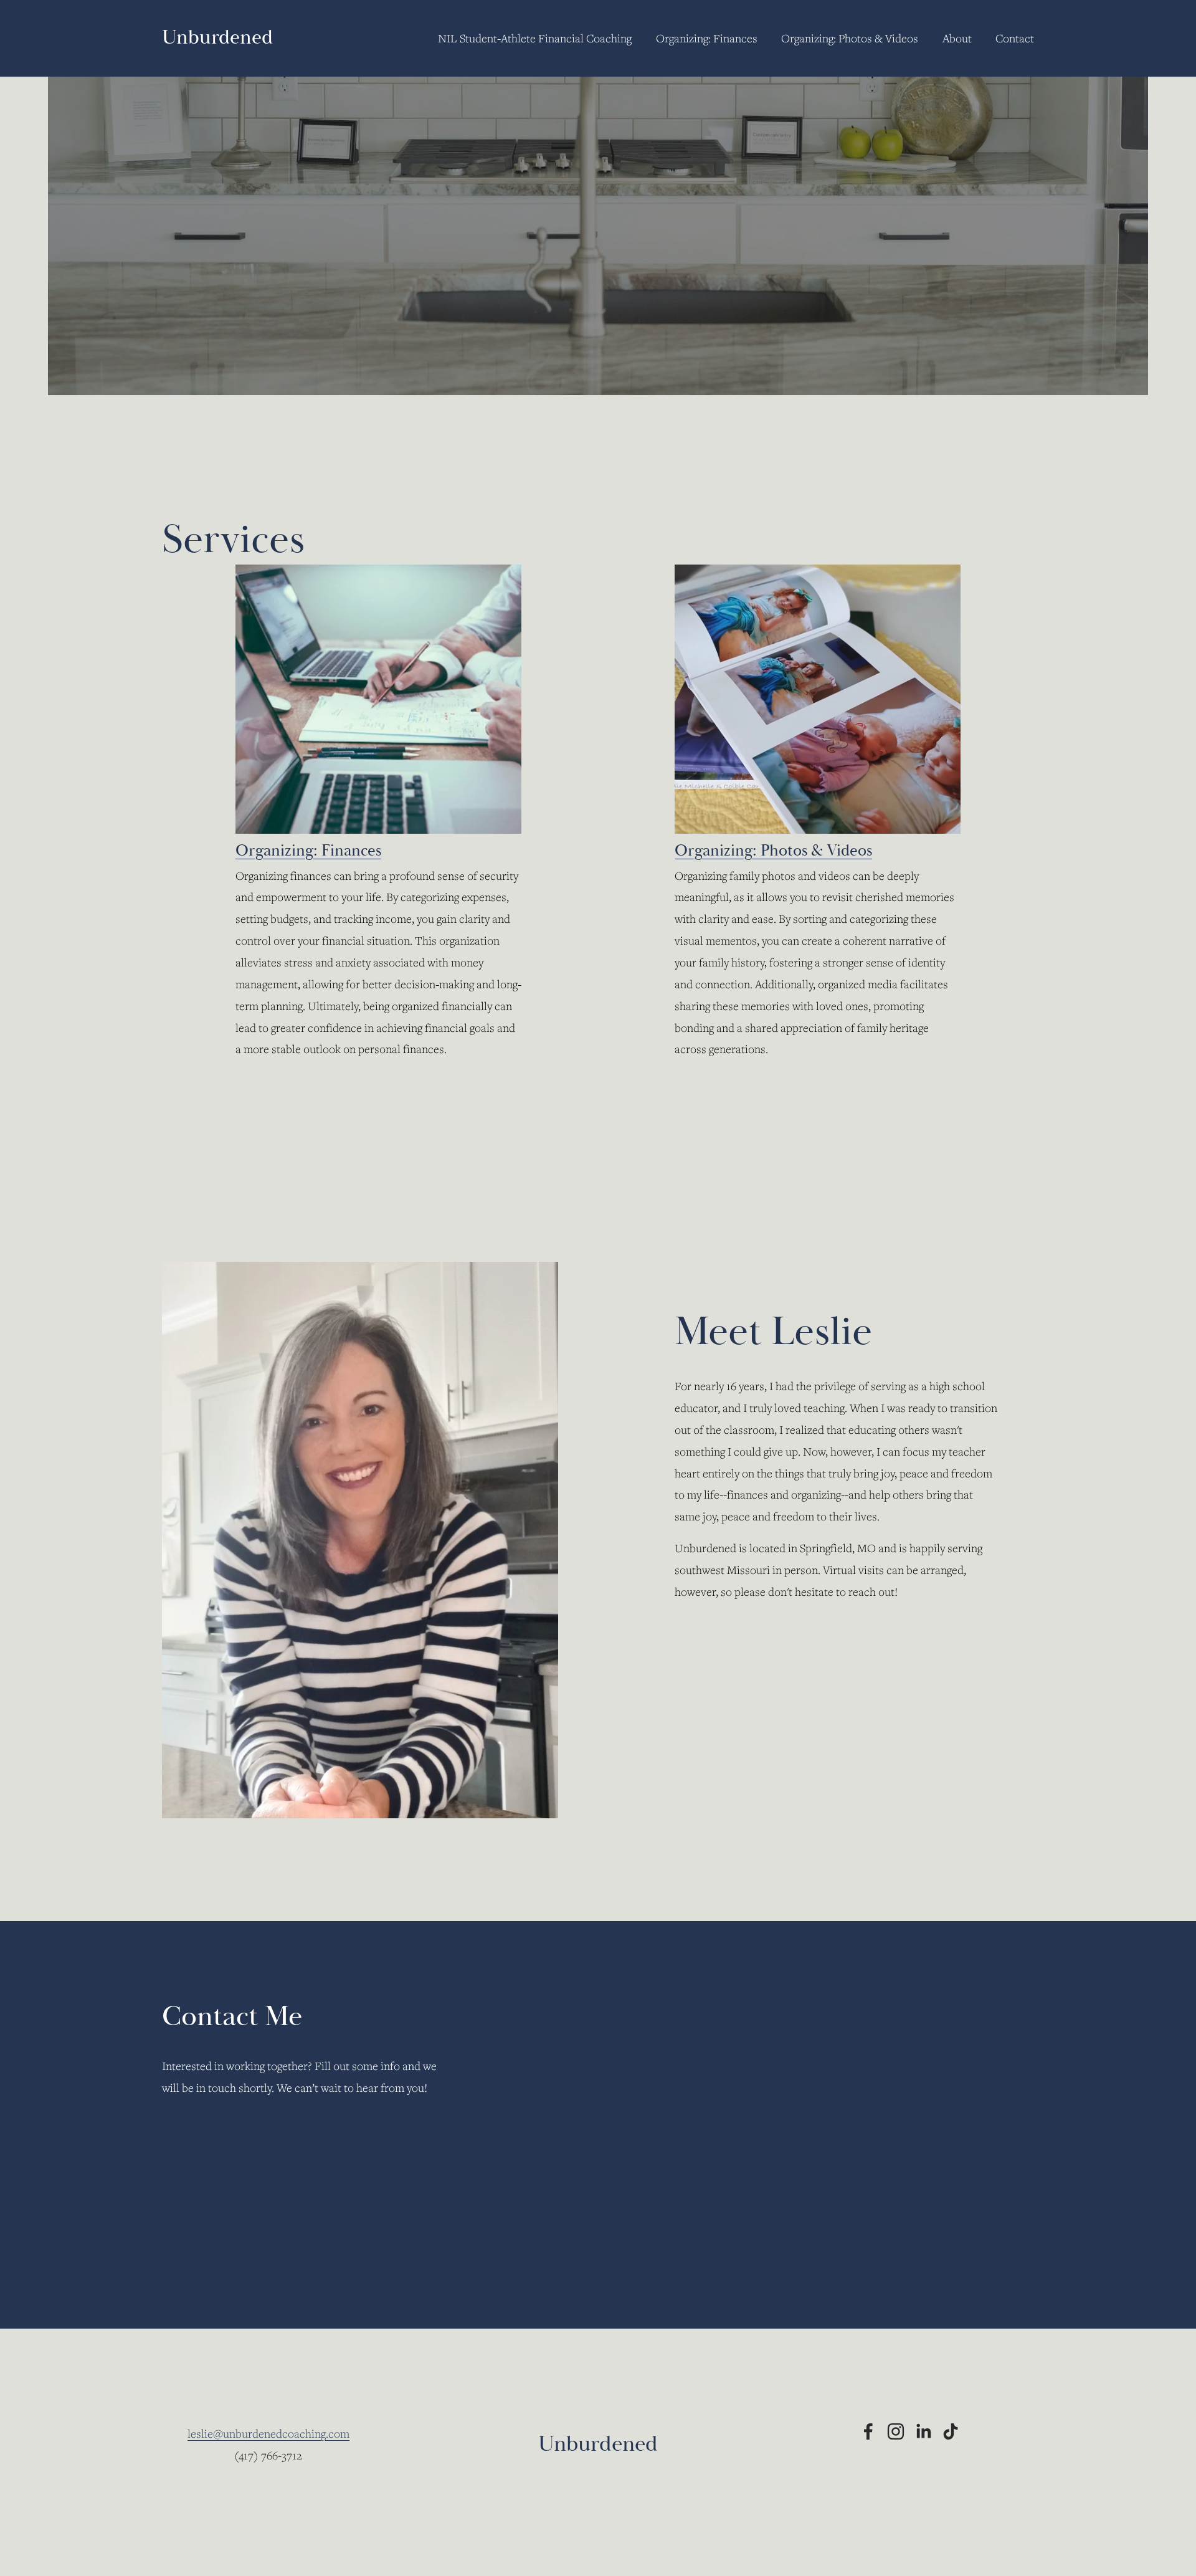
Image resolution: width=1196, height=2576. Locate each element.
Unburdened (217, 37)
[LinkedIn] (923, 2431)
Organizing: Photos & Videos (850, 38)
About (957, 38)
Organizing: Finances (707, 38)
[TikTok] (951, 2431)
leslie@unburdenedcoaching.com (268, 2433)
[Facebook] (868, 2431)
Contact (1015, 38)
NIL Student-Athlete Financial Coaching (535, 38)
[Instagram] (896, 2431)
